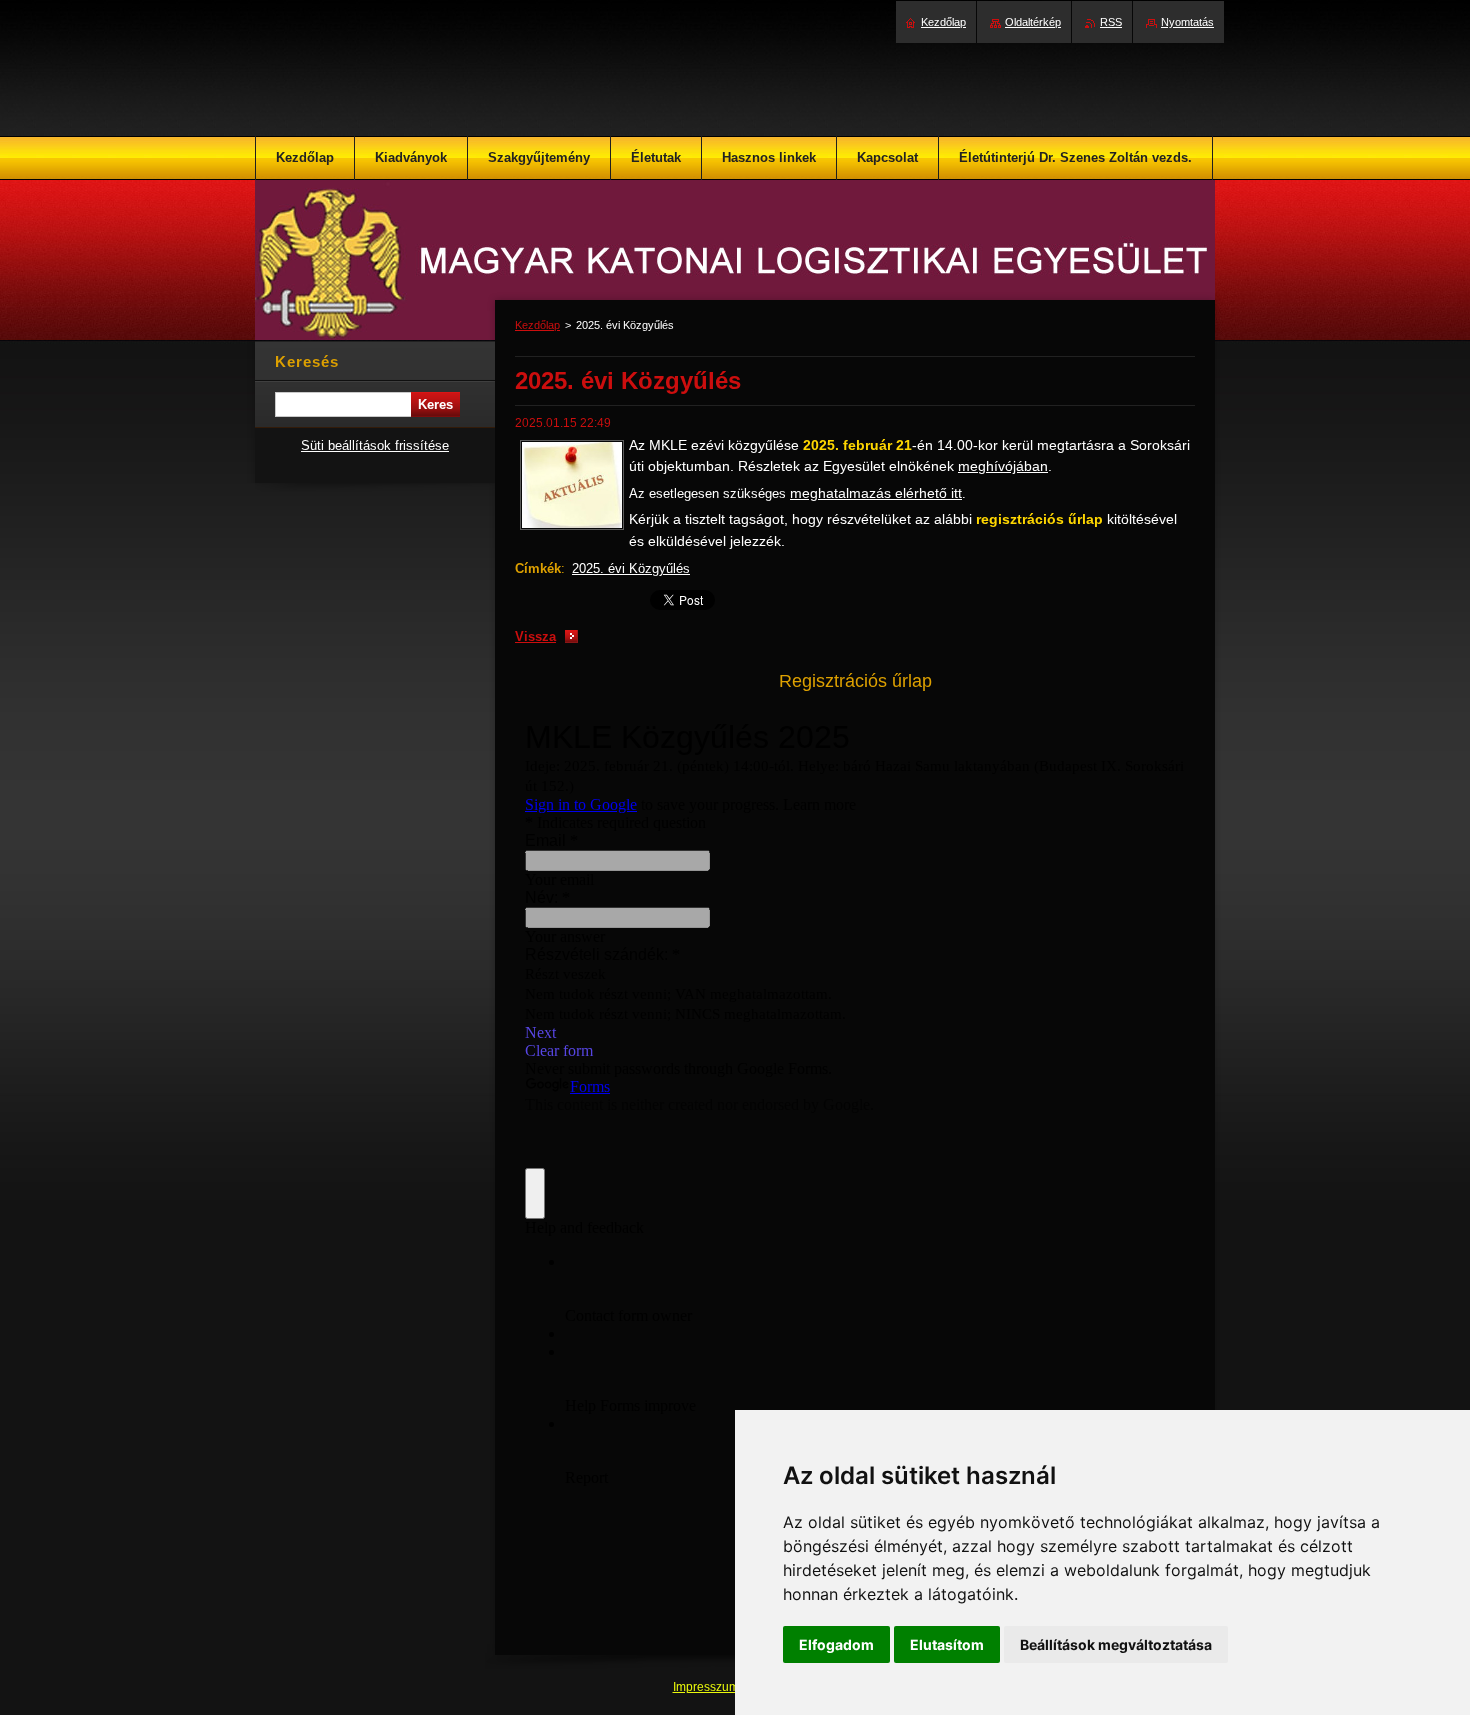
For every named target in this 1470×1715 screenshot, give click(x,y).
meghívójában (1003, 466)
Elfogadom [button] (836, 1644)
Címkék (538, 568)
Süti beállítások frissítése (375, 445)
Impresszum (707, 1687)
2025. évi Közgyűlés (631, 568)
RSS (1111, 22)
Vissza (535, 636)
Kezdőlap (537, 325)
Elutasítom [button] (947, 1644)
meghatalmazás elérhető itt (876, 493)
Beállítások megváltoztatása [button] (1116, 1644)
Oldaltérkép (1033, 22)
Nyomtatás (1187, 22)
